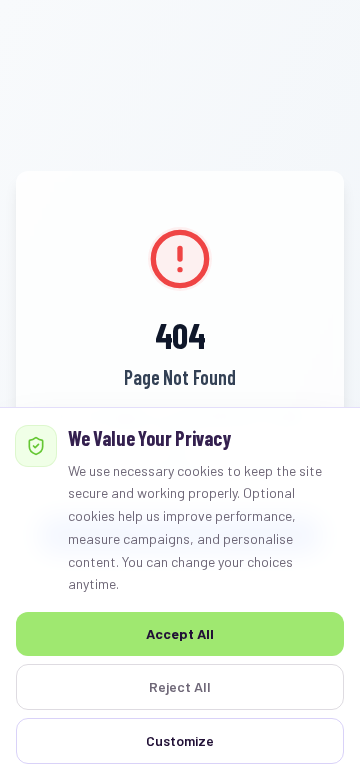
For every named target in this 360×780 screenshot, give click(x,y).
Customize (180, 740)
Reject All (180, 686)
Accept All (180, 633)
